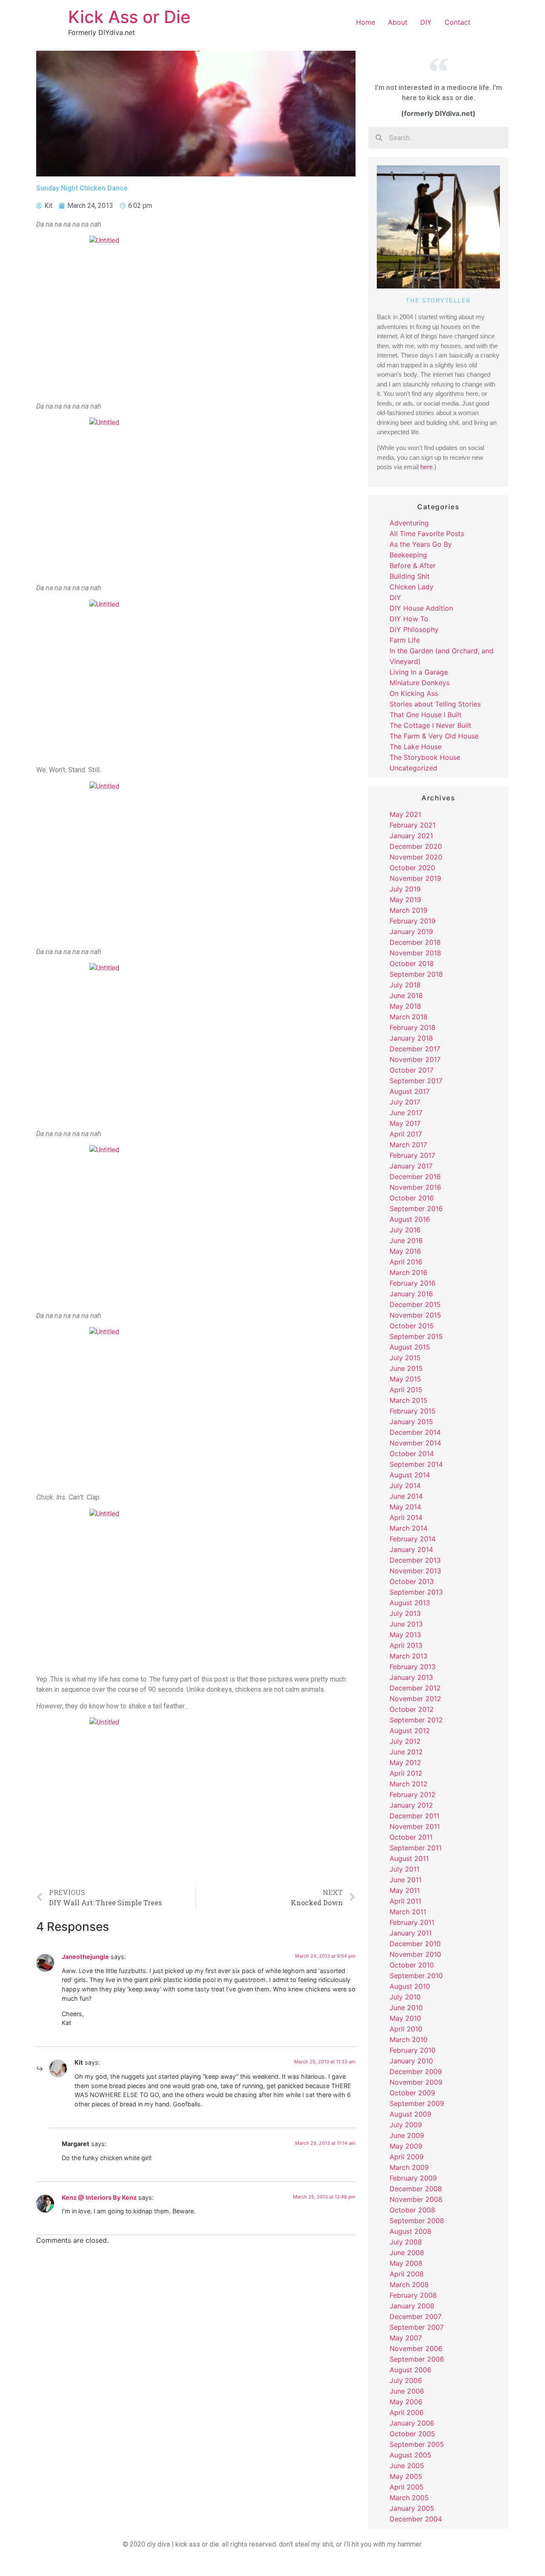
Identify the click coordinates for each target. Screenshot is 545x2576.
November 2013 (415, 1571)
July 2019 (405, 889)
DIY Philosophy (414, 629)
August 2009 (410, 2114)
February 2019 (413, 921)
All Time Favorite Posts (427, 534)
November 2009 (416, 2082)
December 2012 (415, 1688)
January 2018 (411, 1038)
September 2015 (416, 1336)
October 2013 (412, 1581)
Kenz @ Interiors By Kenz (99, 2197)
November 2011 (415, 1826)
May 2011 (405, 1890)
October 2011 (411, 1837)
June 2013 (406, 1624)
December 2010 (415, 1944)
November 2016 (415, 1187)
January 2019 (411, 932)
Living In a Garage (419, 672)
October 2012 (412, 1709)
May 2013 (405, 1635)
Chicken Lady (412, 587)
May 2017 (405, 1123)
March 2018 (409, 1017)
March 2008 (409, 2285)
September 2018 (416, 974)
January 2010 (411, 2061)
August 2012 (410, 1731)
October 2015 (412, 1326)
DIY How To (409, 619)
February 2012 (413, 1794)
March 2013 (409, 1656)
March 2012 (409, 1784)
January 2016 (411, 1294)
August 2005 (410, 2455)
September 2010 (416, 1976)
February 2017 (412, 1155)
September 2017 (416, 1081)
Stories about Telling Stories (435, 704)
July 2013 (405, 1613)
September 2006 (417, 2359)
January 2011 (411, 1933)
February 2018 (413, 1027)
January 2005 (412, 2508)
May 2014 (405, 1507)
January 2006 (412, 2423)
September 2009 (417, 2103)
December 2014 (415, 1432)
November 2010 (415, 1954)
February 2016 (413, 1283)
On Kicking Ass (414, 693)
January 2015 (411, 1422)
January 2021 (411, 836)
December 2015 (415, 1304)
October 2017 (412, 1070)
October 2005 (412, 2434)
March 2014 (409, 1528)
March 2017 (408, 1145)
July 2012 (405, 1741)
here (426, 467)
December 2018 (415, 942)
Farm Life (405, 640)
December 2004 (416, 2519)
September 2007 (417, 2327)
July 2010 (405, 1997)
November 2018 (415, 953)
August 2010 (410, 1986)
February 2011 (412, 1922)
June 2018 (406, 995)
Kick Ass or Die (129, 17)
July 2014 (405, 1486)
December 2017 (415, 1049)
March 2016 (409, 1272)
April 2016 (406, 1262)
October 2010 (412, 1965)
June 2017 (406, 1113)
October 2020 (412, 868)
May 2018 (405, 1006)
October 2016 (412, 1198)
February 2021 (413, 825)
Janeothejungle (85, 1957)
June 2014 (406, 1496)
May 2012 (405, 1763)
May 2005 (406, 2476)
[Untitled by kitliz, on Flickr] (196, 315)
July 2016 (405, 1230)
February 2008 (413, 2295)
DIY (426, 22)
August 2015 (410, 1347)
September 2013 (416, 1592)
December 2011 (414, 1816)
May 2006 (406, 2402)
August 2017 (410, 1091)
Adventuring (409, 523)
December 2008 (416, 2189)
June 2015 (406, 1368)
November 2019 (415, 878)
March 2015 (409, 1400)
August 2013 (410, 1603)
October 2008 (412, 2210)
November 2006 (416, 2348)
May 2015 (405, 1379)
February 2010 (413, 2050)
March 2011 (408, 1912)
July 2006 (406, 2380)
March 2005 (409, 2498)
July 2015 (405, 1358)
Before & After (413, 565)
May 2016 (405, 1251)
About (398, 22)
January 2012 (411, 1805)
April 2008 (407, 2274)
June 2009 (407, 2135)
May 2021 (405, 814)
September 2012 (416, 1720)
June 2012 (406, 1752)
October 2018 (412, 963)
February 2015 (413, 1411)
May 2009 (406, 2146)
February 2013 (413, 1667)
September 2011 (416, 1848)
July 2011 (404, 1869)
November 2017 (415, 1059)
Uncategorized (413, 768)
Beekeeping (408, 555)
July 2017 (405, 1102)
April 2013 (406, 1645)
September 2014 (416, 1464)
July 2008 (406, 2242)
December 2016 (415, 1177)
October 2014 (412, 1454)
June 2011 (406, 1880)
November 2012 (415, 1699)
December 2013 (415, 1560)
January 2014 (411, 1549)
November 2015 (415, 1315)
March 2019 (409, 910)
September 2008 (417, 2221)
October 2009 (412, 2093)
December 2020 (416, 846)
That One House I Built (426, 715)
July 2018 (405, 985)
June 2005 (407, 2466)
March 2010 (409, 2039)
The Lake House (416, 747)
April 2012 (406, 1773)
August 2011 (409, 1858)
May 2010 (405, 2018)
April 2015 (406, 1390)
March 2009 (409, 2167)
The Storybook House (425, 757)
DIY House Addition (421, 608)
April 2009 (407, 2157)
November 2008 (416, 2199)
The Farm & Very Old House (434, 736)
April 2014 (406, 1517)
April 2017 (406, 1134)
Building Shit (410, 576)
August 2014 (410, 1475)
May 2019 (405, 900)
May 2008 (406, 2263)
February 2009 (413, 2178)
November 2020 (416, 857)
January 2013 (411, 1677)
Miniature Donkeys (420, 683)
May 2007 (406, 2338)
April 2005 (407, 2487)
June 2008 (407, 2253)
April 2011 (405, 1901)
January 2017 (411, 1166)
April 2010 (406, 2029)
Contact (458, 22)
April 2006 (407, 2412)
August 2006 (410, 2370)
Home (366, 22)
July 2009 (406, 2125)
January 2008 (412, 2306)
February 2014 (413, 1539)
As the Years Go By (421, 544)
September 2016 (416, 1209)
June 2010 (406, 2008)
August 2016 (410, 1219)
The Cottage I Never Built (430, 725)
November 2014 (415, 1443)
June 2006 (407, 2391)
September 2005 (417, 2444)
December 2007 (416, 2316)
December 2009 (416, 2071)
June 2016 (406, 1240)
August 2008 (410, 2231)
